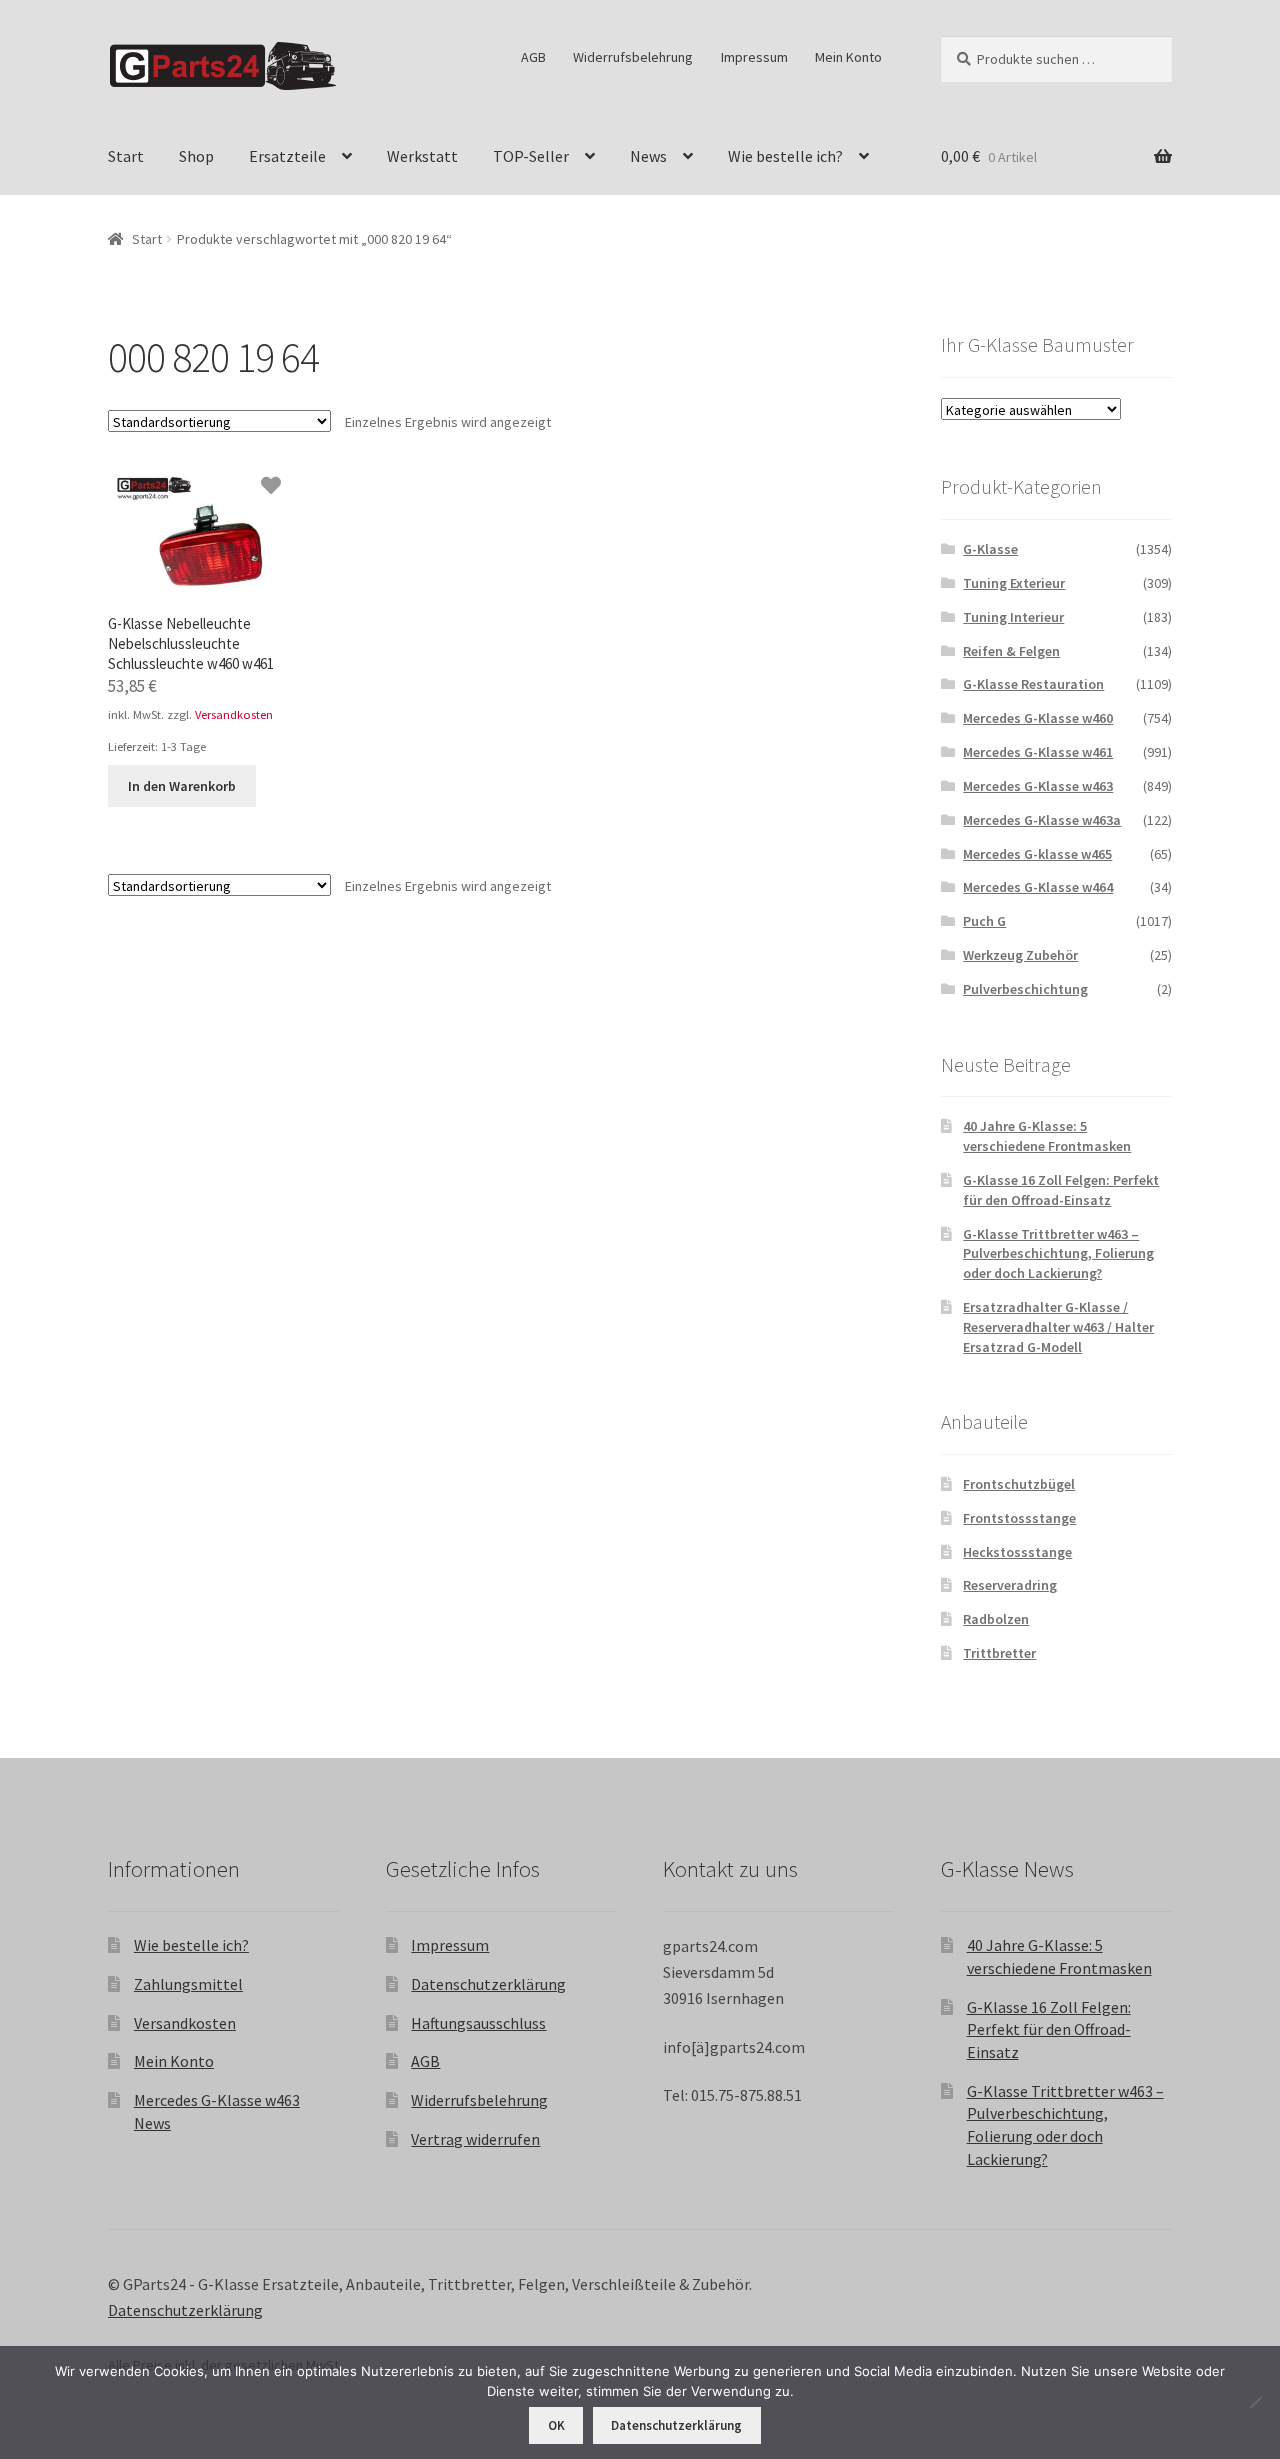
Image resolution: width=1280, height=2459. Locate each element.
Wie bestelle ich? (785, 156)
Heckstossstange (1017, 1552)
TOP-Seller (531, 156)
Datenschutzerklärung (488, 1984)
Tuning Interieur (1013, 617)
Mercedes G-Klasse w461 (1038, 752)
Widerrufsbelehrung (633, 57)
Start (126, 156)
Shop (196, 156)
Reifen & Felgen (1011, 651)
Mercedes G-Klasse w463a (1042, 820)
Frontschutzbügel (1019, 1484)
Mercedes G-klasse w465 (1037, 854)
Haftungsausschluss (478, 2023)
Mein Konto (848, 57)
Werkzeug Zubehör (1020, 955)
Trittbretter (999, 1653)
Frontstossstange (1019, 1518)
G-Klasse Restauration (1033, 684)
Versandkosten (234, 714)
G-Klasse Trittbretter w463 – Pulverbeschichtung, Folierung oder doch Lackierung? (1058, 1254)
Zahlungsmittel (188, 1984)
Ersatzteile (287, 156)
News (648, 156)
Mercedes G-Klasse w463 (1038, 786)
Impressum (754, 57)
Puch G (984, 921)
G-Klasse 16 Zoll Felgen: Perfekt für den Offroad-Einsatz (1061, 1190)
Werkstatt (422, 156)
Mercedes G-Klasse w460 (1038, 718)
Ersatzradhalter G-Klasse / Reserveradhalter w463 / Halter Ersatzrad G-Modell (1058, 1327)
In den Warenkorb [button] (182, 786)
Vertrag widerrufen (475, 2139)
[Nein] (1255, 2402)
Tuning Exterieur (1014, 583)
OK (556, 2425)
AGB (533, 57)
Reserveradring (1010, 1585)
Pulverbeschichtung (1025, 989)
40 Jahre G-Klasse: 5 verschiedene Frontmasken (1047, 1136)
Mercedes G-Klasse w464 (1038, 887)
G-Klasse (990, 549)
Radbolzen (996, 1619)
